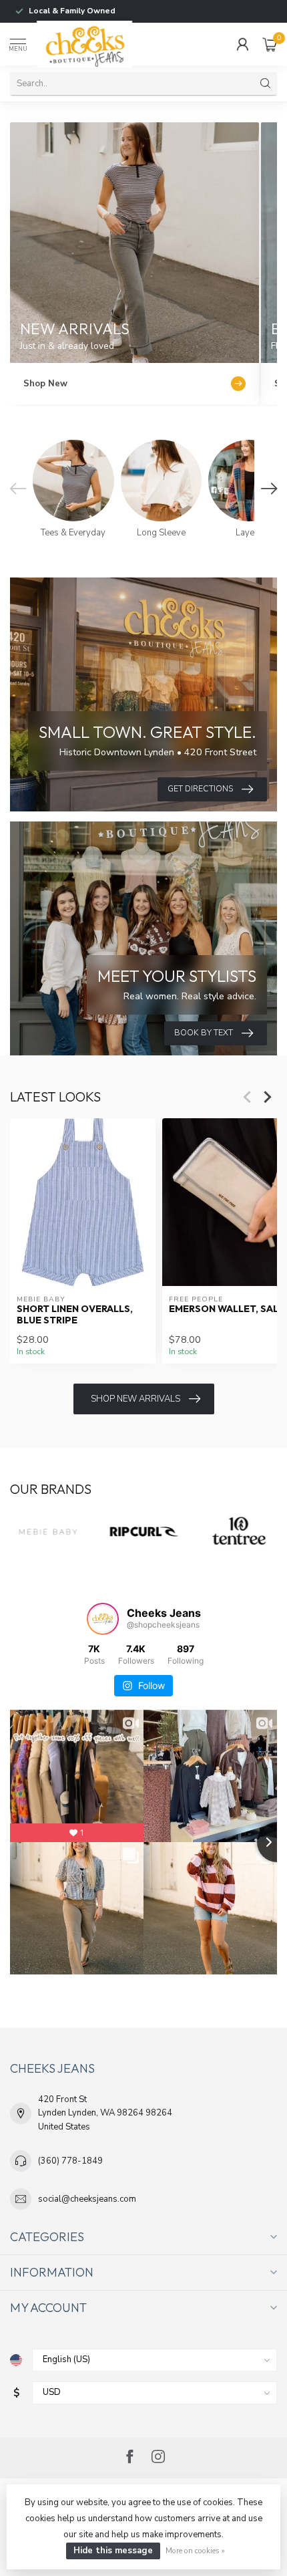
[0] (270, 44)
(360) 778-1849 (70, 2161)
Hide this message (113, 2551)
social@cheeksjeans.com (87, 2199)
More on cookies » (195, 2551)
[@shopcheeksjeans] (103, 1619)
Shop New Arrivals (135, 1399)
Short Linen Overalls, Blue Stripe (75, 1315)
